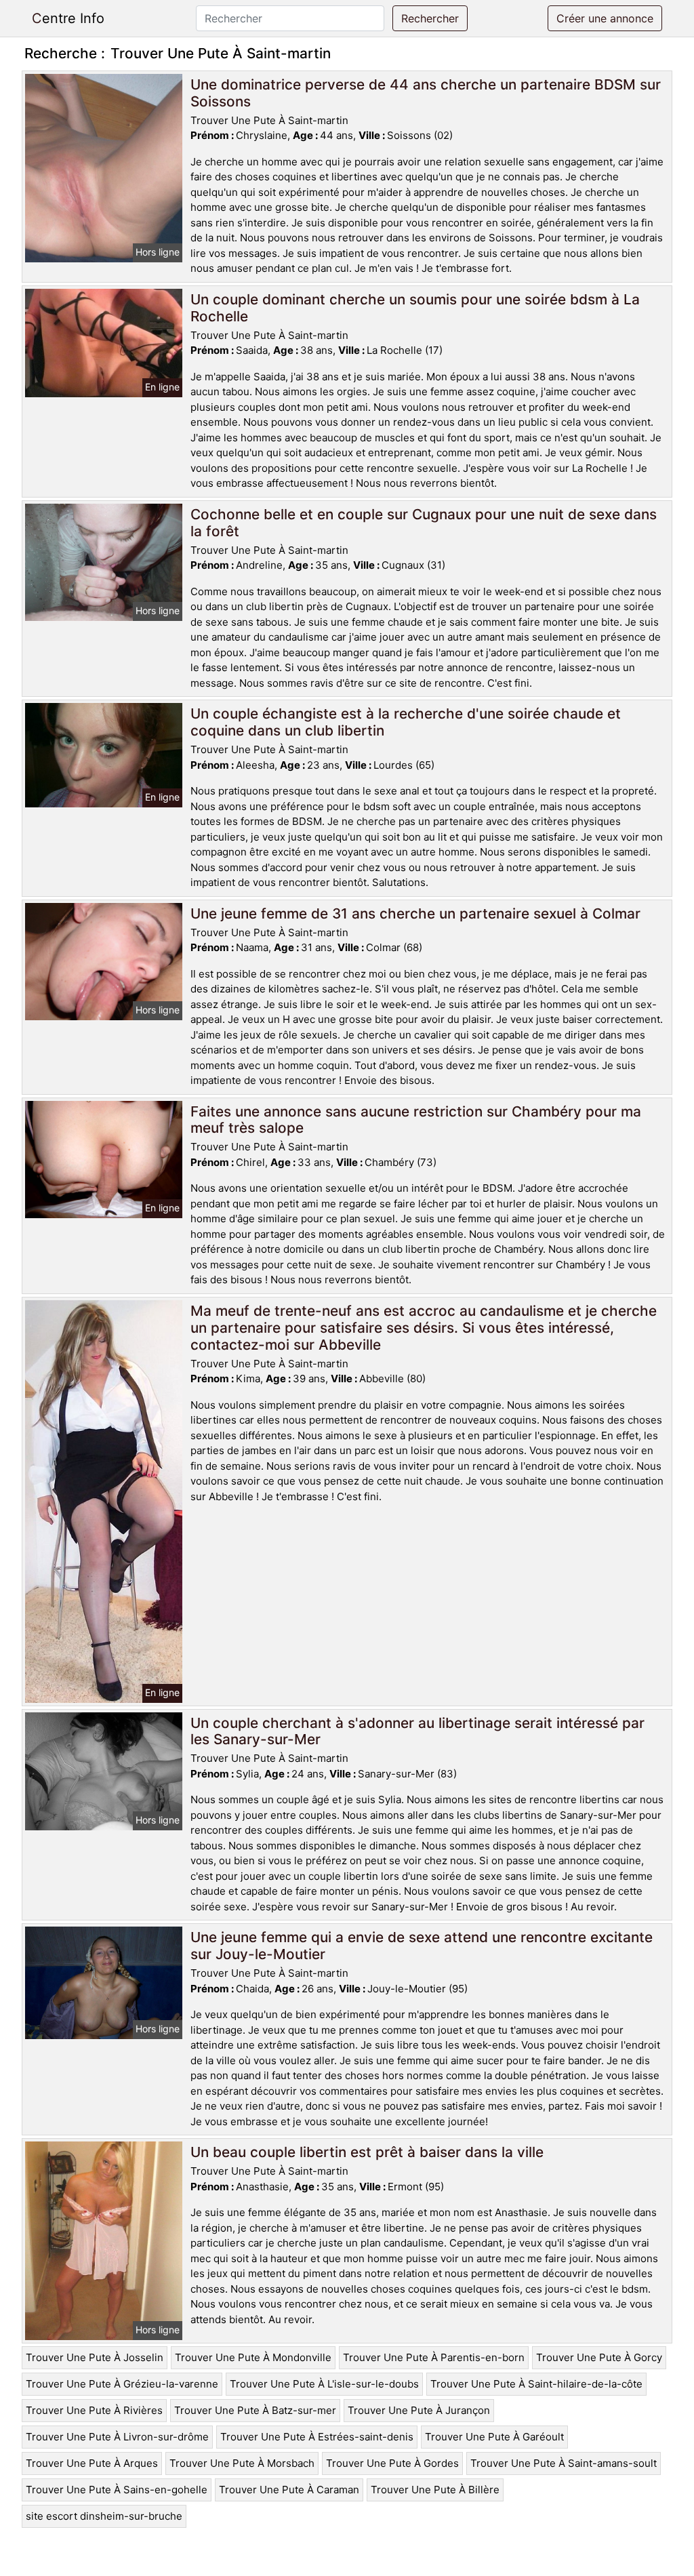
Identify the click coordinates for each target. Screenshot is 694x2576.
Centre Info (68, 18)
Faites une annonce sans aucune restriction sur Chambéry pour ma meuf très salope (416, 1120)
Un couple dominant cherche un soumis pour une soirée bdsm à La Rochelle (415, 308)
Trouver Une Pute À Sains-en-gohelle (117, 2490)
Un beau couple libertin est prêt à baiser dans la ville (367, 2152)
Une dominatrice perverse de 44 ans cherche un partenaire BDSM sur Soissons (426, 93)
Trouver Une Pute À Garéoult (494, 2437)
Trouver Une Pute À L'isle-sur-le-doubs (324, 2384)
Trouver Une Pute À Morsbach (242, 2463)
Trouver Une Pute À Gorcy (599, 2357)
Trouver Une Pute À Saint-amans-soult (564, 2463)
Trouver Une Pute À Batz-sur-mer (255, 2410)
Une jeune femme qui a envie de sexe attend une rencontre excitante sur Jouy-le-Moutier (422, 1946)
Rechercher (430, 18)
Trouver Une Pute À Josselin (95, 2357)
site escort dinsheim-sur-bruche (104, 2516)
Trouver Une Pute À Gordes (392, 2463)
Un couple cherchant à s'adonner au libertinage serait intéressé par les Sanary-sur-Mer (417, 1731)
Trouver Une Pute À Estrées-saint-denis (317, 2437)
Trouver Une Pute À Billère (435, 2490)
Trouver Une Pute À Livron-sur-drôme (117, 2437)
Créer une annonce (605, 18)
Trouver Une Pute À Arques (92, 2463)
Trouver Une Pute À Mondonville (253, 2357)
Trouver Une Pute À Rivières (94, 2410)
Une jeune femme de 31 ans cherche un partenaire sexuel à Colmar (415, 913)
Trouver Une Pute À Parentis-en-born (434, 2357)
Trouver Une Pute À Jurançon (419, 2410)
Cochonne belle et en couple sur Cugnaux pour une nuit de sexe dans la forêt (424, 523)
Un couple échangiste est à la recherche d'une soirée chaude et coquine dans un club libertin (406, 722)
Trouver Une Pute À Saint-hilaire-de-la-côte (536, 2384)
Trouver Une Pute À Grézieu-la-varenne (122, 2384)
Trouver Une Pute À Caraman (289, 2490)
